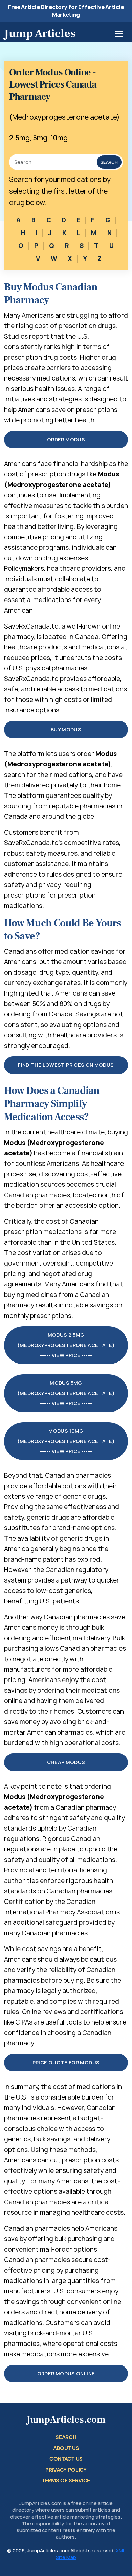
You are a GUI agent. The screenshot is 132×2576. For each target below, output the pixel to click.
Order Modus (66, 439)
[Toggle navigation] (119, 34)
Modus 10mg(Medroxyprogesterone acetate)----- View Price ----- (66, 1441)
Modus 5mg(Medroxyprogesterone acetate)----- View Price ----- (66, 1393)
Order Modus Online (66, 2373)
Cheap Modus (66, 1762)
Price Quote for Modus (66, 2063)
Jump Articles (40, 33)
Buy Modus (66, 729)
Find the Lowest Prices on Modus (66, 1065)
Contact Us (66, 2459)
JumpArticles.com (66, 2420)
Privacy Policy (66, 2470)
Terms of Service (66, 2481)
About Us (66, 2448)
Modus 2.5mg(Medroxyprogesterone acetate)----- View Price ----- (66, 1345)
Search (109, 162)
